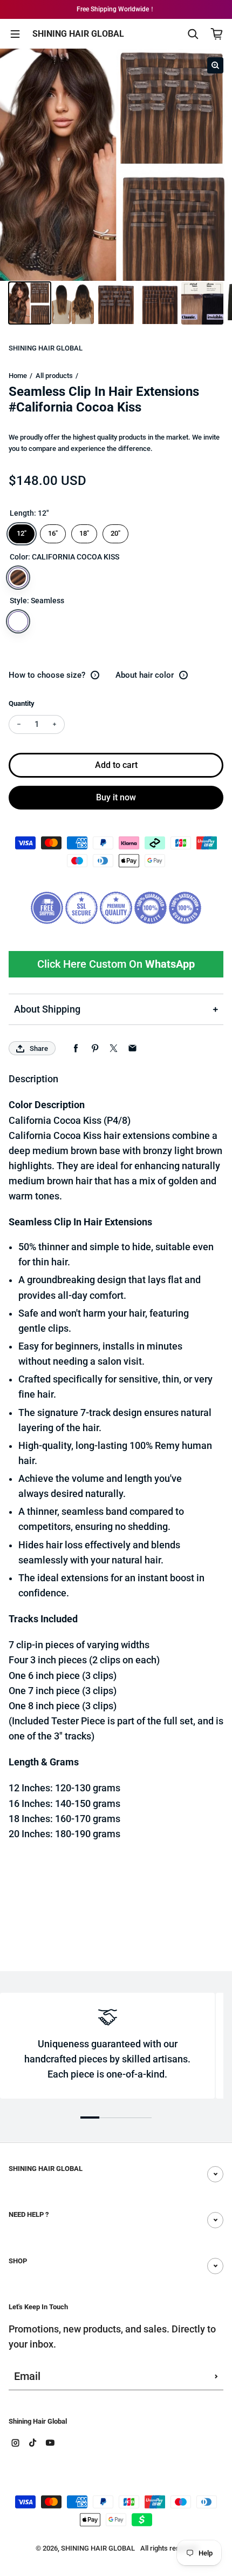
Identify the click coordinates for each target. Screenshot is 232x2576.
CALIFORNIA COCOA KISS (18, 578)
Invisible (42, 621)
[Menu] (15, 34)
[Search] (193, 34)
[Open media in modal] (215, 65)
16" (53, 531)
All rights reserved (169, 2548)
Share (39, 1048)
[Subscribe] (216, 2377)
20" (115, 531)
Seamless (18, 621)
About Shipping (47, 1009)
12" (22, 531)
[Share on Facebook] (76, 1048)
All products (54, 376)
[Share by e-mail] (132, 1048)
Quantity (22, 703)
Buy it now (116, 797)
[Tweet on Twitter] (114, 1048)
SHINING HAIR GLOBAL (78, 34)
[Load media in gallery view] (30, 303)
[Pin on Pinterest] (95, 1048)
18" (84, 531)
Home (18, 376)
